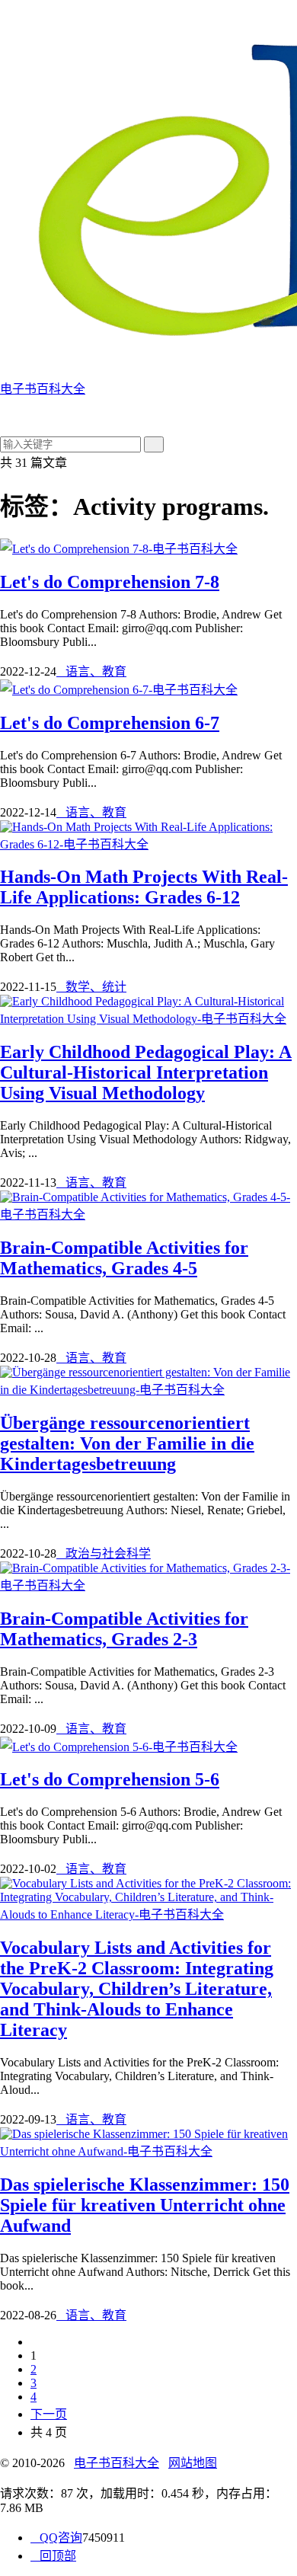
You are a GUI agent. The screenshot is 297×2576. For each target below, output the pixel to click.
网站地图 (193, 2463)
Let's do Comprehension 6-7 (110, 723)
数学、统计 (91, 987)
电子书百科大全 (117, 2463)
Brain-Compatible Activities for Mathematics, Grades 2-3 (124, 1629)
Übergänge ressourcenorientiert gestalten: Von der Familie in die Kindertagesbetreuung (127, 1443)
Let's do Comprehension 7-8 (110, 582)
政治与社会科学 (104, 1553)
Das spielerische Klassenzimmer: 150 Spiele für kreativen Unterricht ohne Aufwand (145, 2205)
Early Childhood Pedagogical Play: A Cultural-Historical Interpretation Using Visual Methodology (146, 1072)
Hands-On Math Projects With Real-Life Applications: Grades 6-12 (144, 887)
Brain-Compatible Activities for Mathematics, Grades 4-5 (124, 1258)
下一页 (49, 2414)
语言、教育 (91, 671)
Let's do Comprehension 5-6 (110, 1779)
